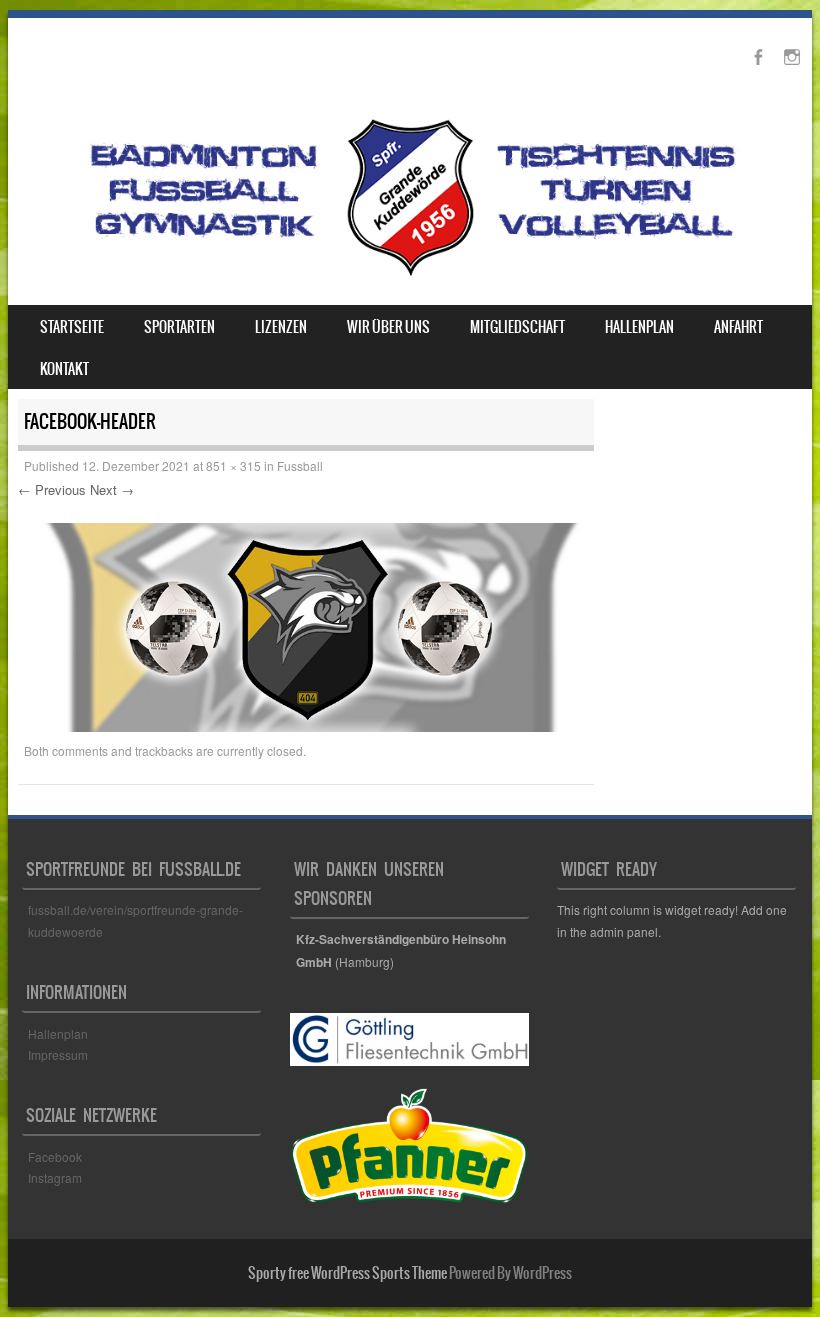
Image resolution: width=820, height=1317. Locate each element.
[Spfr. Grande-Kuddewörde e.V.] (410, 275)
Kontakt (64, 369)
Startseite (72, 327)
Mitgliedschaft (517, 327)
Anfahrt (738, 327)
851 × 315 (233, 465)
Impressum (58, 1054)
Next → (112, 489)
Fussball (300, 465)
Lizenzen (281, 327)
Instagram (55, 1177)
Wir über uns (388, 327)
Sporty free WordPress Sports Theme (347, 1273)
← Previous (52, 489)
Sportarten (179, 327)
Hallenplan (639, 327)
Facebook (56, 1156)
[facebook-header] (306, 726)
